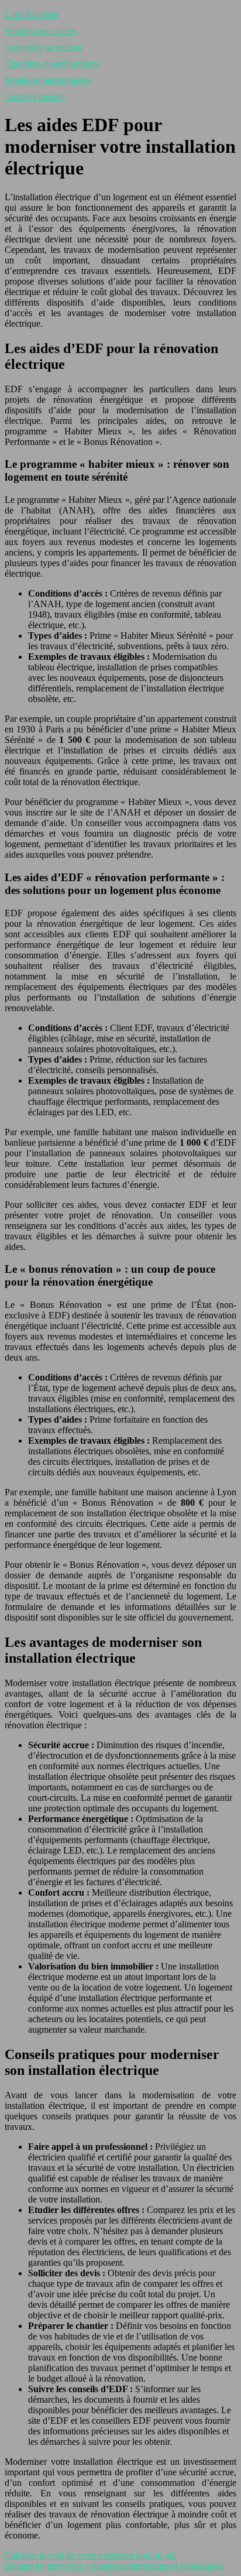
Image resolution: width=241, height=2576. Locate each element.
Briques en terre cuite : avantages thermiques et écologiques (114, 2566)
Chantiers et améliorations (52, 64)
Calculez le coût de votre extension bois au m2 (90, 2555)
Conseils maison (35, 96)
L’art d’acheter (32, 14)
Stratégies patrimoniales (48, 80)
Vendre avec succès (41, 31)
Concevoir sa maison (43, 47)
